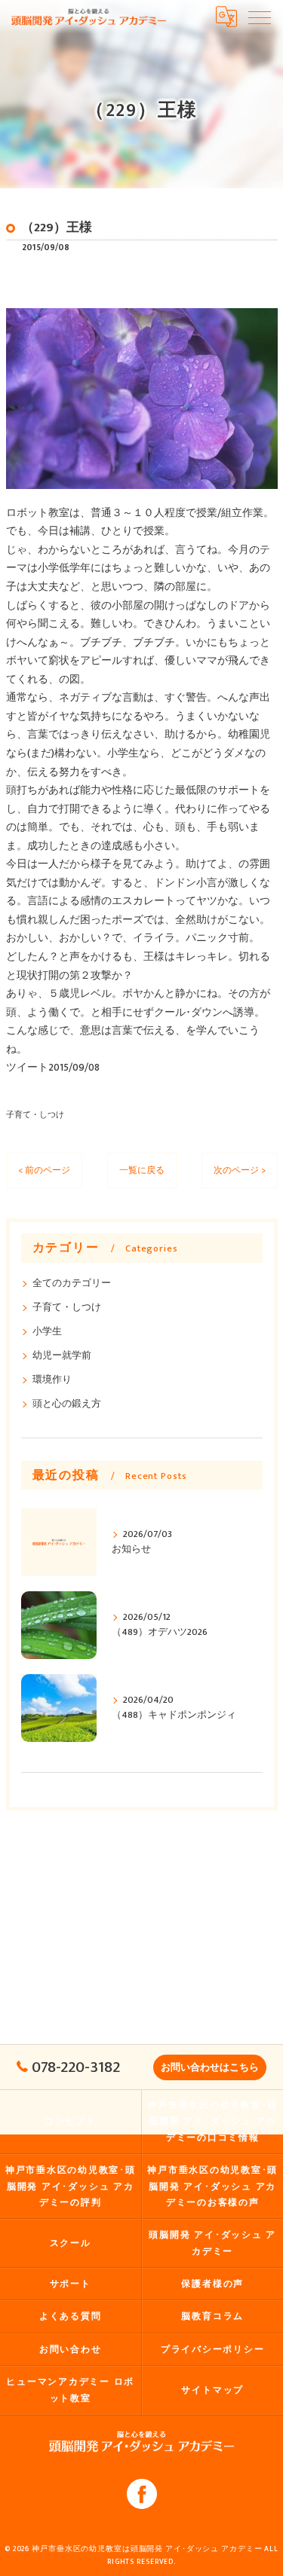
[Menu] (260, 17)
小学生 (47, 1332)
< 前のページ (44, 1170)
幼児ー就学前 (62, 1356)
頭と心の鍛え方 (67, 1404)
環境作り (52, 1380)
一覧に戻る (142, 1170)
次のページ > (240, 1170)
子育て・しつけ (35, 1115)
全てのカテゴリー (72, 1283)
